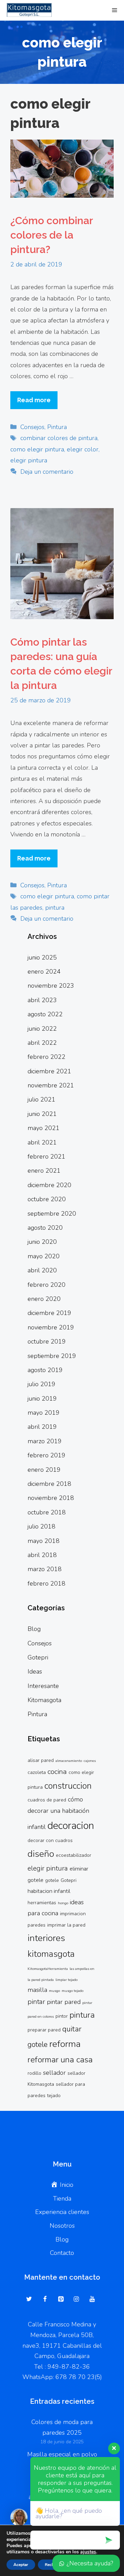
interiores (46, 1938)
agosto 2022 (45, 1014)
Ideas (35, 1671)
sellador (54, 2073)
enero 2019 (44, 1470)
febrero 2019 (46, 1455)
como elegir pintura (37, 449)
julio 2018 (42, 1526)
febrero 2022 (46, 1057)
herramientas (42, 1903)
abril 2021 (42, 1142)
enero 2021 (44, 1171)
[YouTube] (92, 2300)
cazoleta (37, 1772)
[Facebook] (45, 2300)
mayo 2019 (44, 1413)
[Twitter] (29, 2300)
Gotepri (38, 1657)
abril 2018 (42, 1555)
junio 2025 (42, 957)
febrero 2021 (46, 1157)
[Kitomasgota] (28, 10)
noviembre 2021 (51, 1085)
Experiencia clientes (62, 2212)
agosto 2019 (45, 1370)
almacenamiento (69, 1761)
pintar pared (64, 2002)
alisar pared (41, 1760)
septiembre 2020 (52, 1214)
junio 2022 (42, 1029)
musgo (54, 1991)
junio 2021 (42, 1114)
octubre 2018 (47, 1512)
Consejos (32, 427)
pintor (62, 2016)
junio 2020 (42, 1242)
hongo (63, 1903)
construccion (68, 1786)
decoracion (71, 1826)
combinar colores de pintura (59, 438)
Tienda (62, 2199)
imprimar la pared (66, 1925)
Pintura (57, 427)
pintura (55, 908)
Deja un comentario (47, 472)
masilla (37, 1990)
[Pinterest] (61, 2300)
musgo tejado (73, 1991)
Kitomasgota (44, 1700)
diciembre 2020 (49, 1185)
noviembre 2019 (51, 1327)
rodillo (34, 2073)
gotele (52, 1880)
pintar (36, 2002)
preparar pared (44, 2030)
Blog (34, 1629)
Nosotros (62, 2226)
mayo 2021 (44, 1128)
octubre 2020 (47, 1199)
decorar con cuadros (50, 1840)
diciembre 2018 (49, 1484)
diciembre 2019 (49, 1313)
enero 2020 (44, 1299)
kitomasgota (51, 1954)
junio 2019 (42, 1399)
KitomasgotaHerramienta (48, 1969)
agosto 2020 (45, 1228)
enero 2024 (44, 972)
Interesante (43, 1686)
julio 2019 (42, 1384)
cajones (90, 1761)
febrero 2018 (46, 1583)
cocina (57, 1772)
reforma (65, 2044)
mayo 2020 (44, 1256)
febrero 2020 (46, 1285)
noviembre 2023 (51, 986)
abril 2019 (42, 1427)
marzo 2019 (45, 1441)
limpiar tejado (66, 1980)
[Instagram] (76, 2300)
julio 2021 (42, 1099)
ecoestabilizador (74, 1855)
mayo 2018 (44, 1541)
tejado (54, 2096)
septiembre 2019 (52, 1356)
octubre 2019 (47, 1341)
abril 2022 (42, 1043)
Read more (34, 400)
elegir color (83, 449)
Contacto (62, 2253)
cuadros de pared (47, 1800)
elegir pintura (29, 460)
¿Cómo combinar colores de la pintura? (51, 235)
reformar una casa (60, 2060)
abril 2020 (42, 1270)
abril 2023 (42, 1000)
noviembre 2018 (51, 1498)
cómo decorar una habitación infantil (58, 1813)
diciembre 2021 (49, 1071)
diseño (41, 1854)
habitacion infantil (49, 1891)
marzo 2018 (45, 1569)
